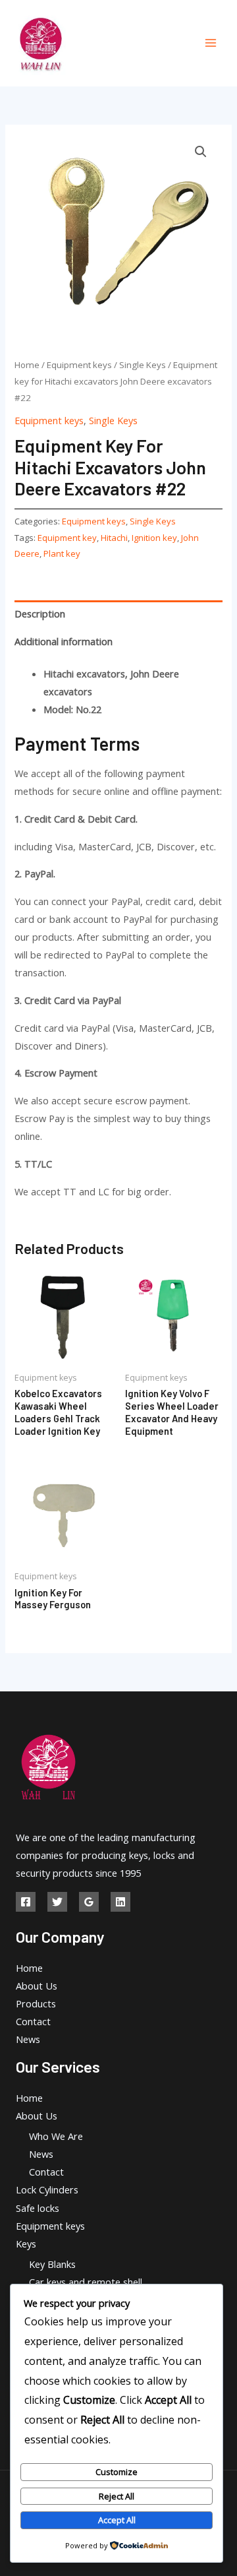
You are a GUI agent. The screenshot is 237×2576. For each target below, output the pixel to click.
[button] (201, 152)
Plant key (62, 553)
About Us (37, 1986)
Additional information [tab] (64, 641)
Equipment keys (79, 365)
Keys (26, 2244)
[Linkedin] (120, 1902)
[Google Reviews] (89, 1902)
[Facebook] (26, 1902)
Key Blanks (52, 2264)
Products (36, 2003)
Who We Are (56, 2136)
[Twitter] (57, 1902)
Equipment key (67, 538)
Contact (33, 2021)
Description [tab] (40, 613)
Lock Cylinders (47, 2189)
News (28, 2039)
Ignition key (154, 538)
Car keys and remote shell (86, 2282)
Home (27, 365)
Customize (117, 2472)
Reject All (117, 2496)
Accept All (117, 2520)
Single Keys (143, 365)
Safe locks (38, 2208)
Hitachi (114, 538)
